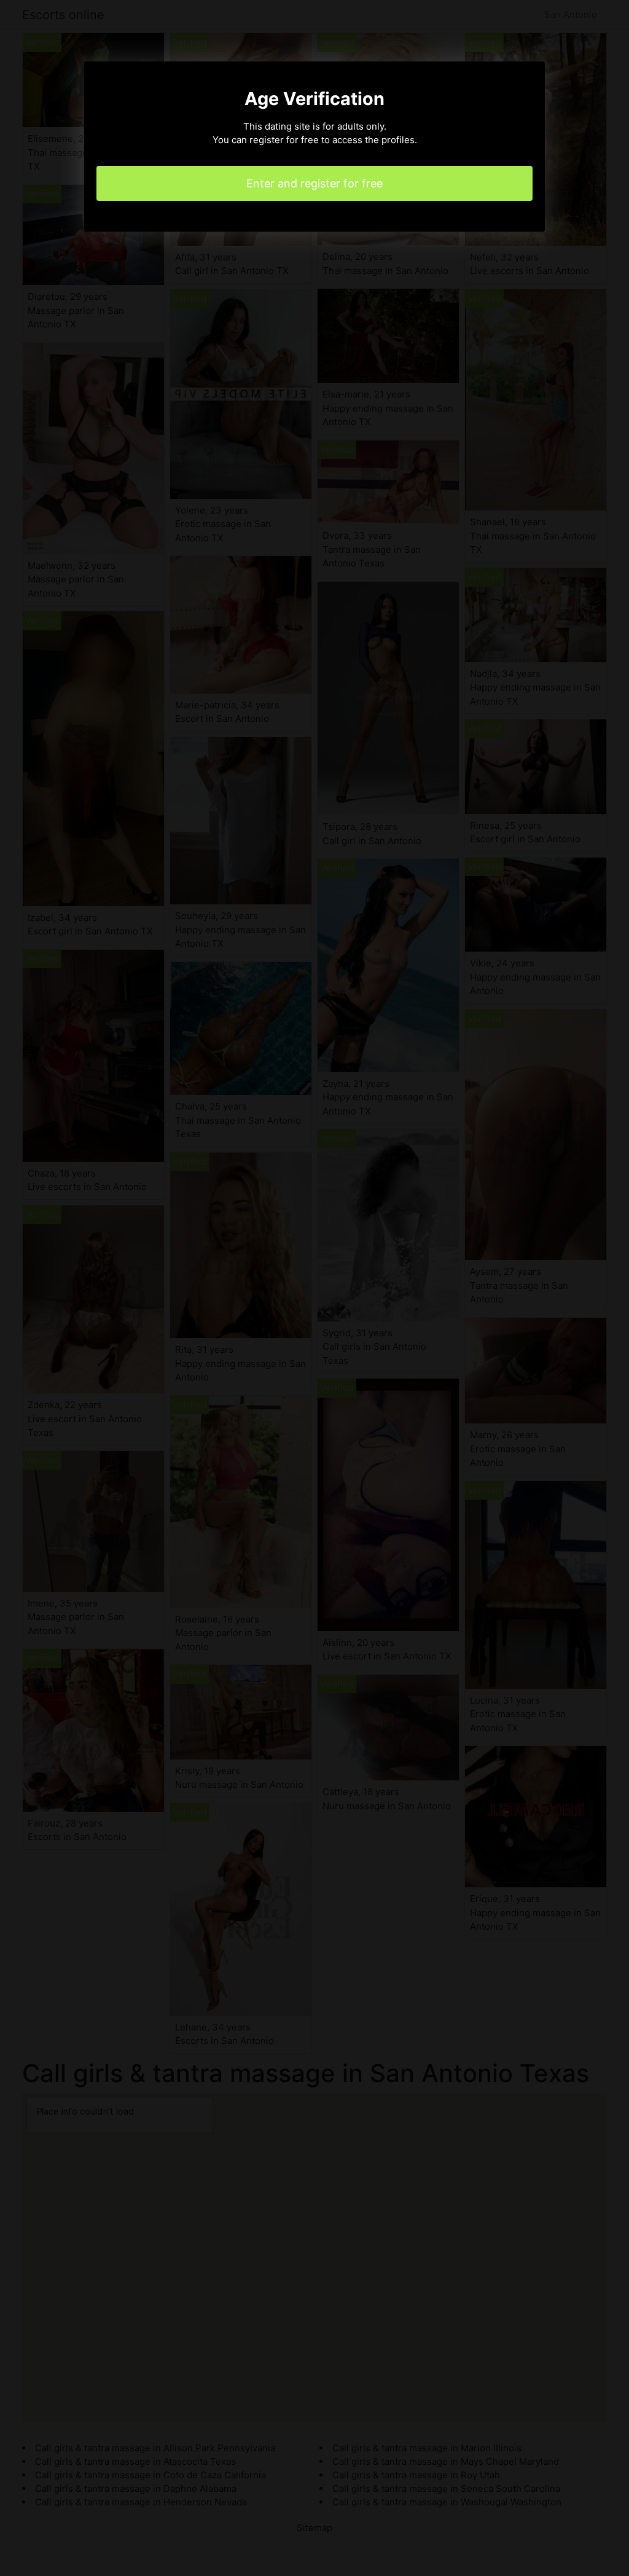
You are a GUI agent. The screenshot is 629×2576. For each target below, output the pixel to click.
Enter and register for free (314, 183)
